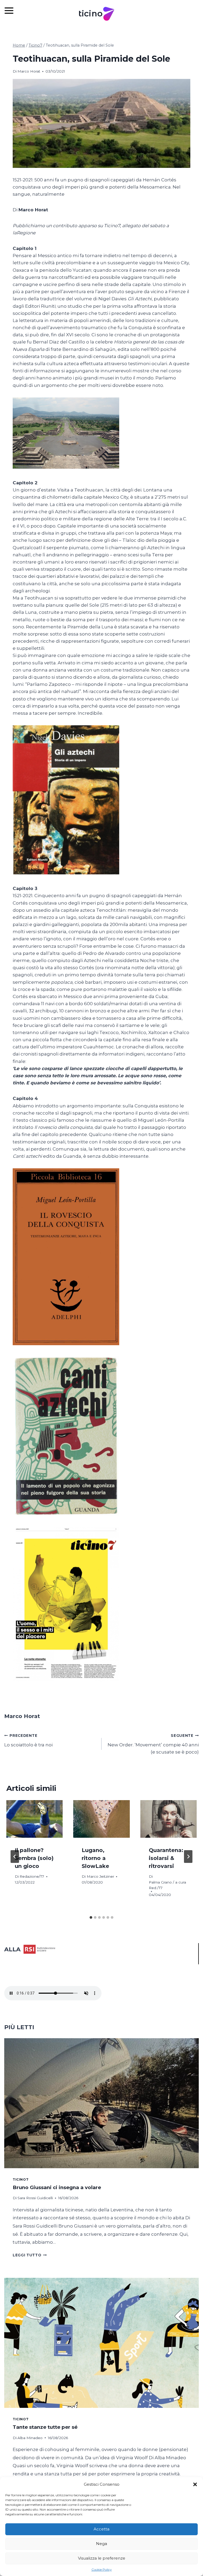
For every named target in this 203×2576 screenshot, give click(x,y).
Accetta (101, 2529)
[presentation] (34, 1819)
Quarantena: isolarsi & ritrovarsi (166, 1858)
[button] (195, 2484)
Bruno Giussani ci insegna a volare (57, 2187)
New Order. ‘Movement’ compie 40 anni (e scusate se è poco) (153, 1744)
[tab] (91, 1917)
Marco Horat (29, 71)
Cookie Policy (102, 2570)
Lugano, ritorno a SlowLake (95, 1858)
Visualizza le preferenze (102, 2558)
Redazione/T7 (32, 1876)
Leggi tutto (30, 2255)
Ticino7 (20, 2179)
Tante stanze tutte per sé (45, 2427)
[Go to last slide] (15, 1857)
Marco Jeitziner (100, 1876)
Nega (101, 2544)
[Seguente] (188, 1857)
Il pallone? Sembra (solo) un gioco (34, 1858)
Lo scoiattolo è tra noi (28, 1740)
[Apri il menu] (12, 10)
